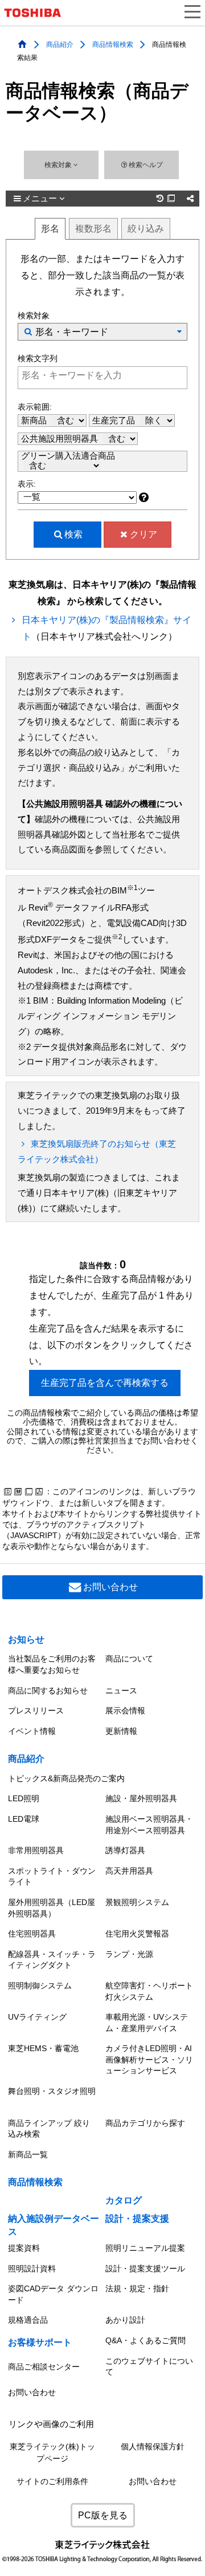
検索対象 (59, 165)
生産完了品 (115, 420)
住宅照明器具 (32, 1934)
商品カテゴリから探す (145, 2123)
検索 (73, 534)
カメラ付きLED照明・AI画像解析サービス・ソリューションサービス (149, 2059)
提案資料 (24, 2248)
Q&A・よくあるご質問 (145, 2340)
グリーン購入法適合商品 (68, 456)
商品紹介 (60, 44)
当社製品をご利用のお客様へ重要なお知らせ (52, 1664)
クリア (143, 534)
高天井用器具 (129, 1871)
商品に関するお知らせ (48, 1691)
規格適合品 (28, 2320)
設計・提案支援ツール (145, 2268)
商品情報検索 (113, 44)
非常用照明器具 (36, 1850)
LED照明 (24, 1798)
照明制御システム (40, 1985)
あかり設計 (125, 2320)
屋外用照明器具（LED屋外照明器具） (52, 1908)
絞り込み (146, 229)
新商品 (35, 420)
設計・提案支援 (137, 2219)
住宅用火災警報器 (137, 1934)
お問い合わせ (110, 1587)
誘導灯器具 (125, 1850)
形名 (50, 229)
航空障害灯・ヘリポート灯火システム (149, 1991)
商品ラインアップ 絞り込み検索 (49, 2129)
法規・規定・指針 (137, 2288)
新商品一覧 (28, 2154)
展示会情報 (125, 1710)
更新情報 (121, 1731)
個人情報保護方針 (153, 2447)
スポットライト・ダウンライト (52, 1877)
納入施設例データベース (54, 2225)
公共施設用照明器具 (61, 439)
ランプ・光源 (129, 1954)
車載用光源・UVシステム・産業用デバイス (147, 2023)
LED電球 (24, 1819)
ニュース (121, 1691)
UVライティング (37, 2017)
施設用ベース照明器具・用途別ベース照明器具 (149, 1825)
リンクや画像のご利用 (51, 2424)
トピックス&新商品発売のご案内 (66, 1778)
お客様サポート (40, 2342)
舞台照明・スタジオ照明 (52, 2091)
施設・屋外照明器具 (141, 1798)
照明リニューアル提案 (145, 2248)
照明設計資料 (32, 2268)
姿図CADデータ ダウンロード (53, 2294)
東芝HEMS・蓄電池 (43, 2048)
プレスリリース (36, 1710)
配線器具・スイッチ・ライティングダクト (52, 1960)
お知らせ (26, 1639)
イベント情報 (32, 1731)
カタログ (124, 2200)
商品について (129, 1659)
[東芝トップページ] (37, 13)
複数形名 (93, 229)
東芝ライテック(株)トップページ (52, 2452)
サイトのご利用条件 (52, 2482)
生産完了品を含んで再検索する (105, 1383)
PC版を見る (103, 2515)
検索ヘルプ (146, 165)
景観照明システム (137, 1902)
